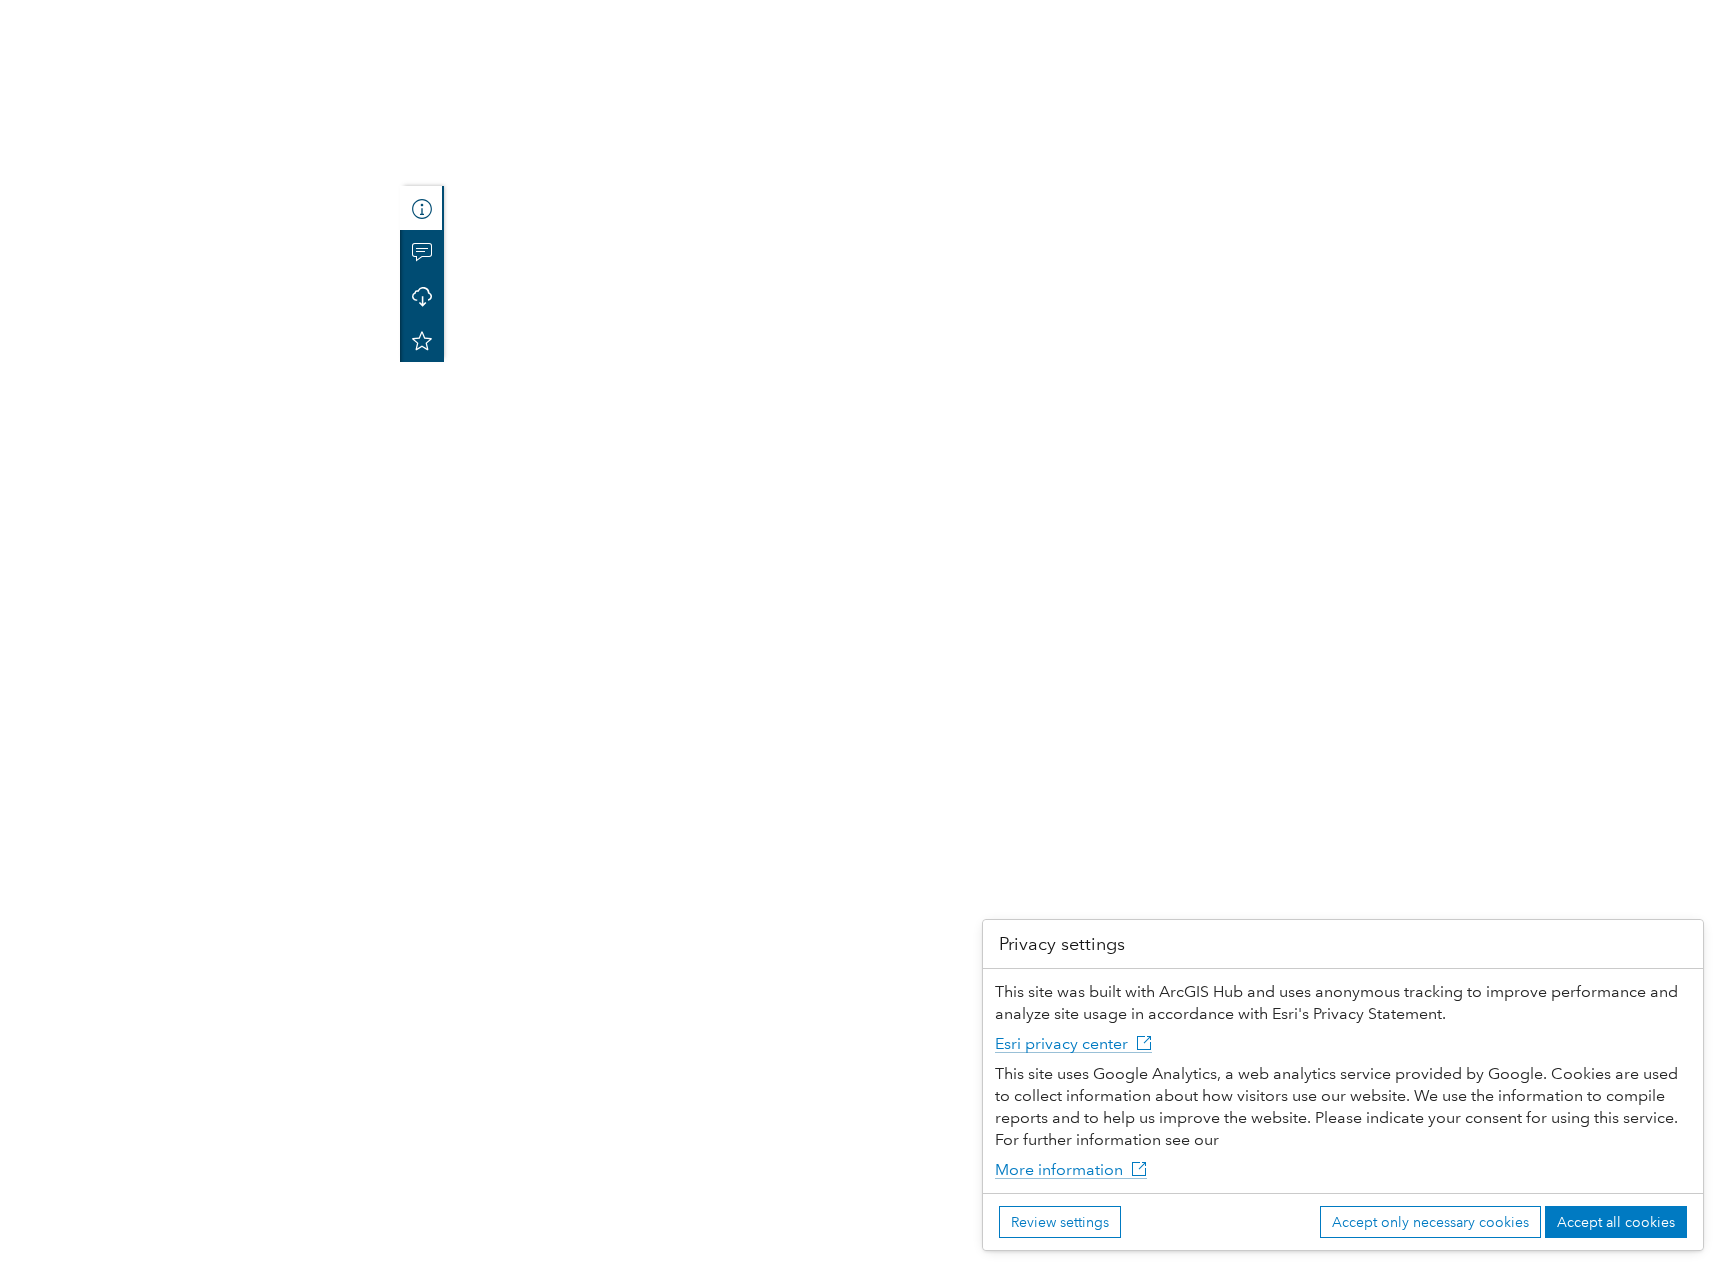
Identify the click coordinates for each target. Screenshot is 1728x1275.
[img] (239, 124)
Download (200, 567)
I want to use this (72, 1254)
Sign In (1693, 17)
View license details (124, 1010)
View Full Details (200, 519)
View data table (110, 898)
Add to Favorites (422, 340)
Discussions (422, 252)
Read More (57, 467)
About (422, 208)
